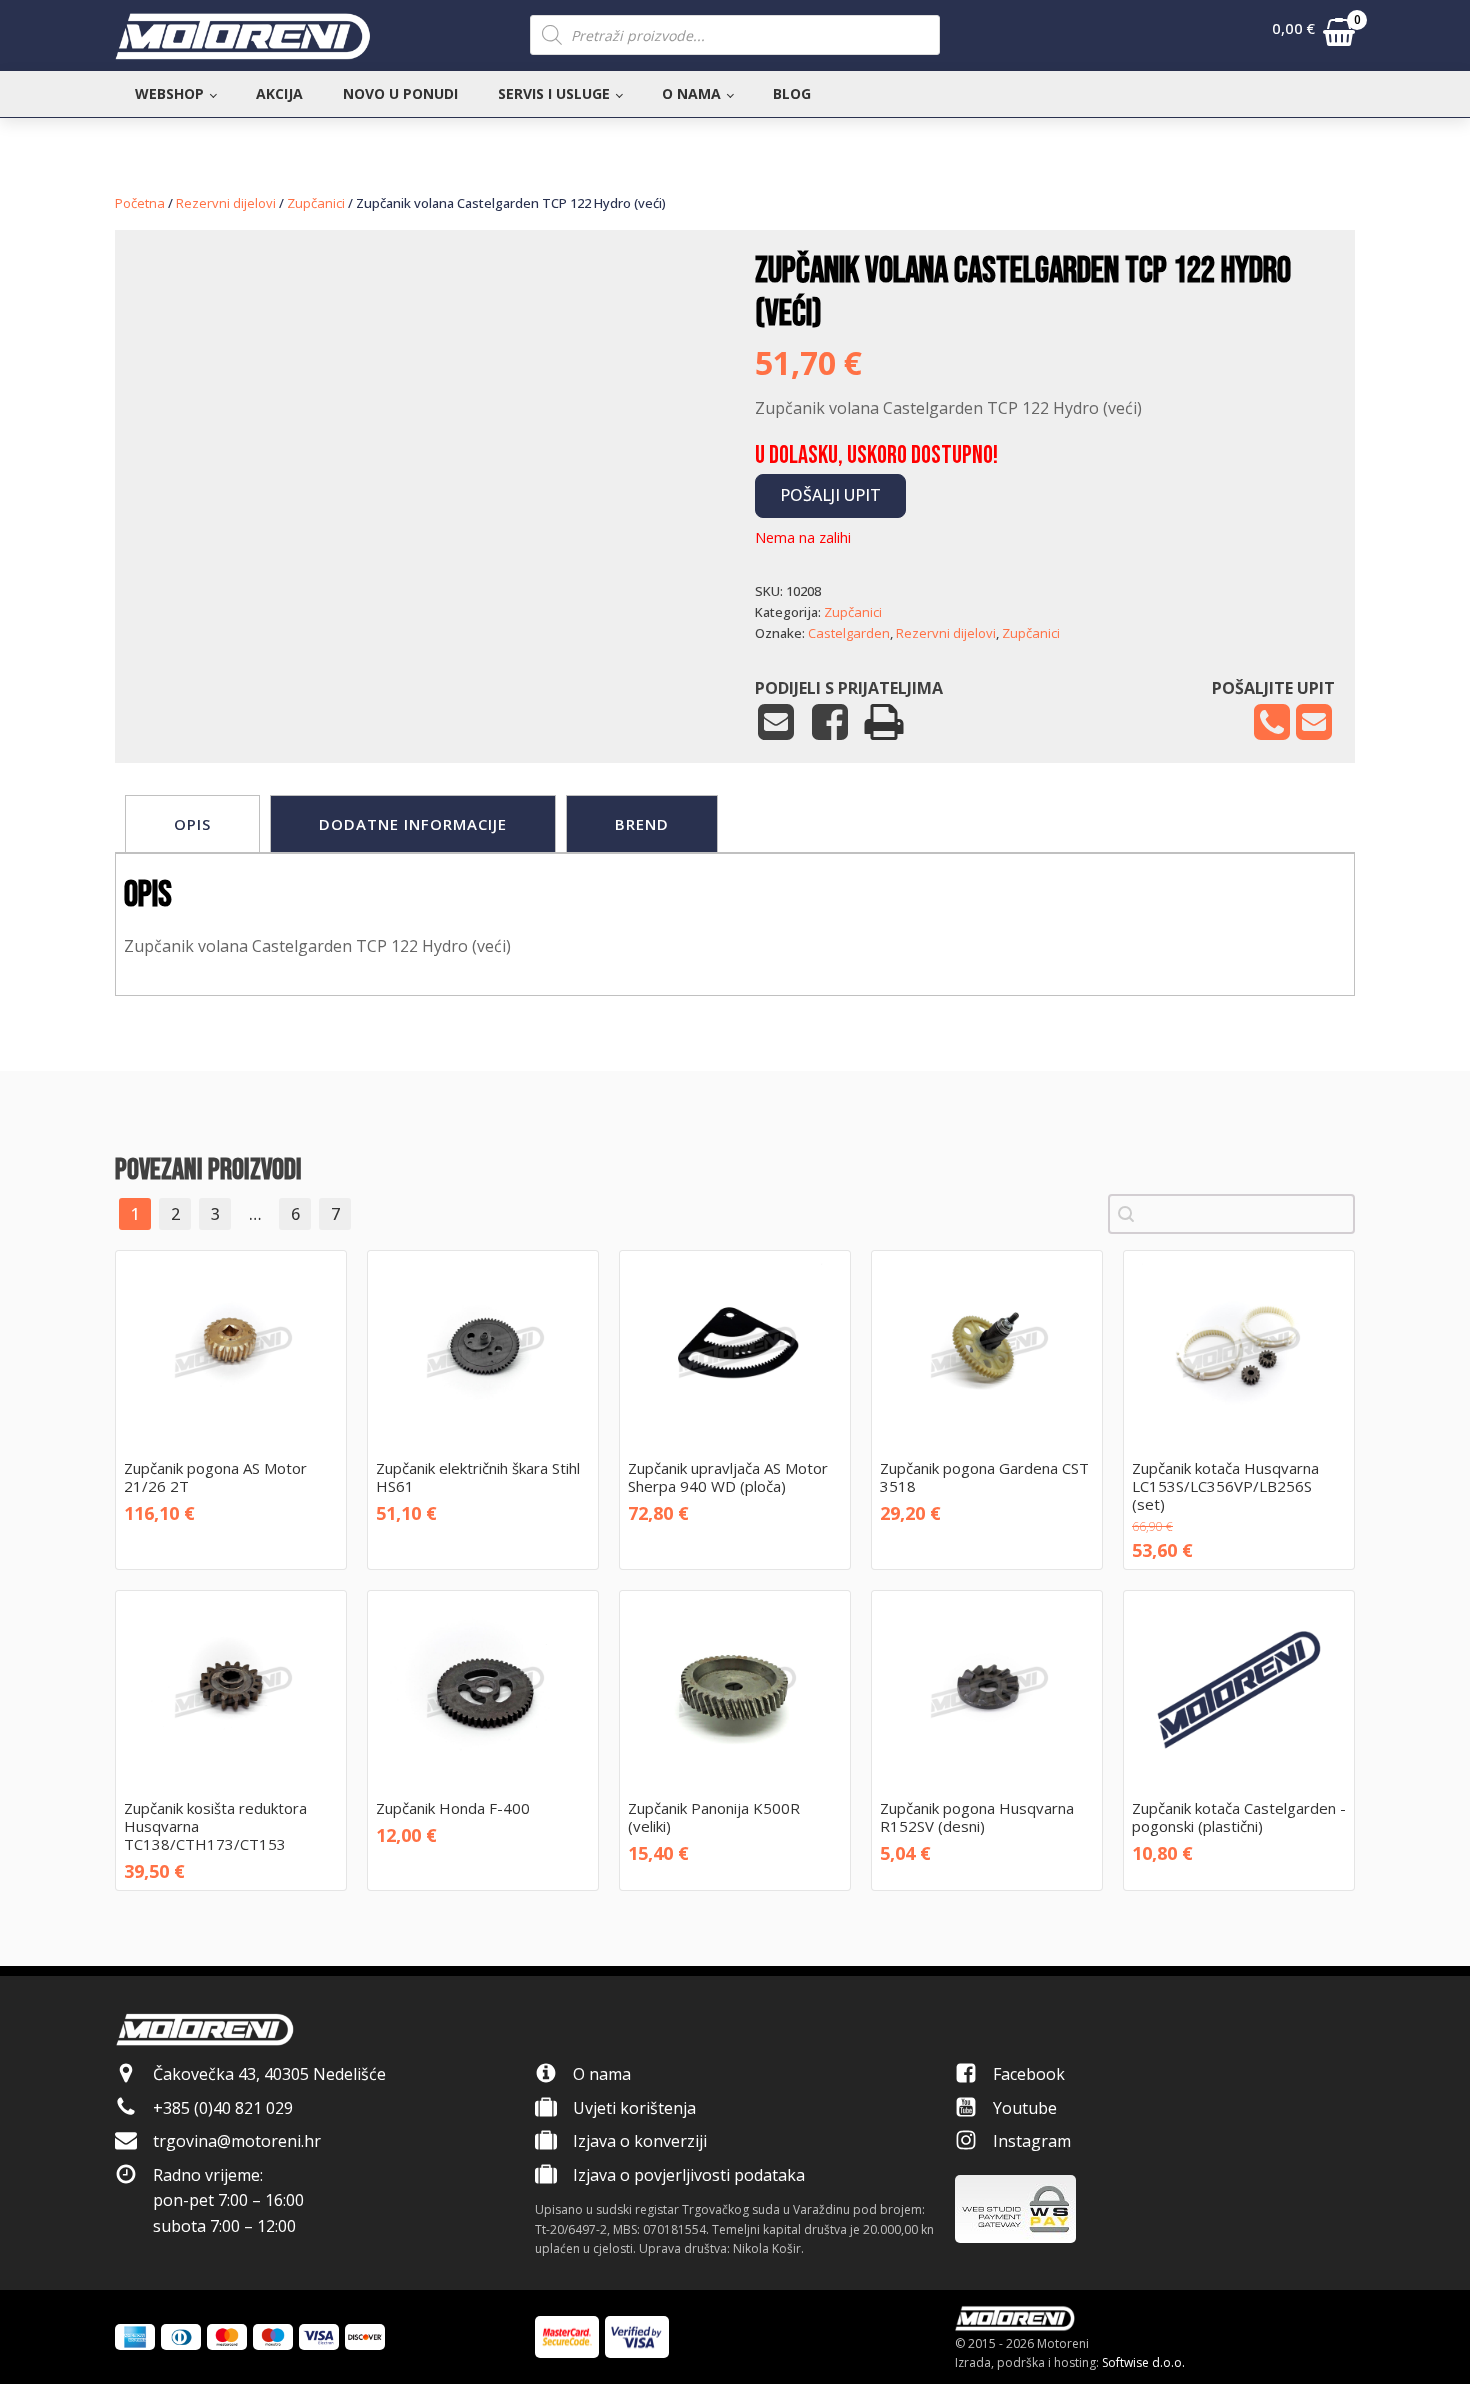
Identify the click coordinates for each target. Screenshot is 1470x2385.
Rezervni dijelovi (226, 203)
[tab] (192, 824)
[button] (1313, 36)
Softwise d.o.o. (1143, 2362)
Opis (192, 824)
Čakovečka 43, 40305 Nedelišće (269, 2074)
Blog (792, 93)
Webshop (169, 93)
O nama (691, 93)
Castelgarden (849, 633)
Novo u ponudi (400, 93)
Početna (140, 203)
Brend (642, 824)
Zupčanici (316, 203)
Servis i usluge (554, 93)
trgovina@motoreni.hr (237, 2141)
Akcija (279, 93)
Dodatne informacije (413, 824)
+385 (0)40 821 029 (223, 2108)
